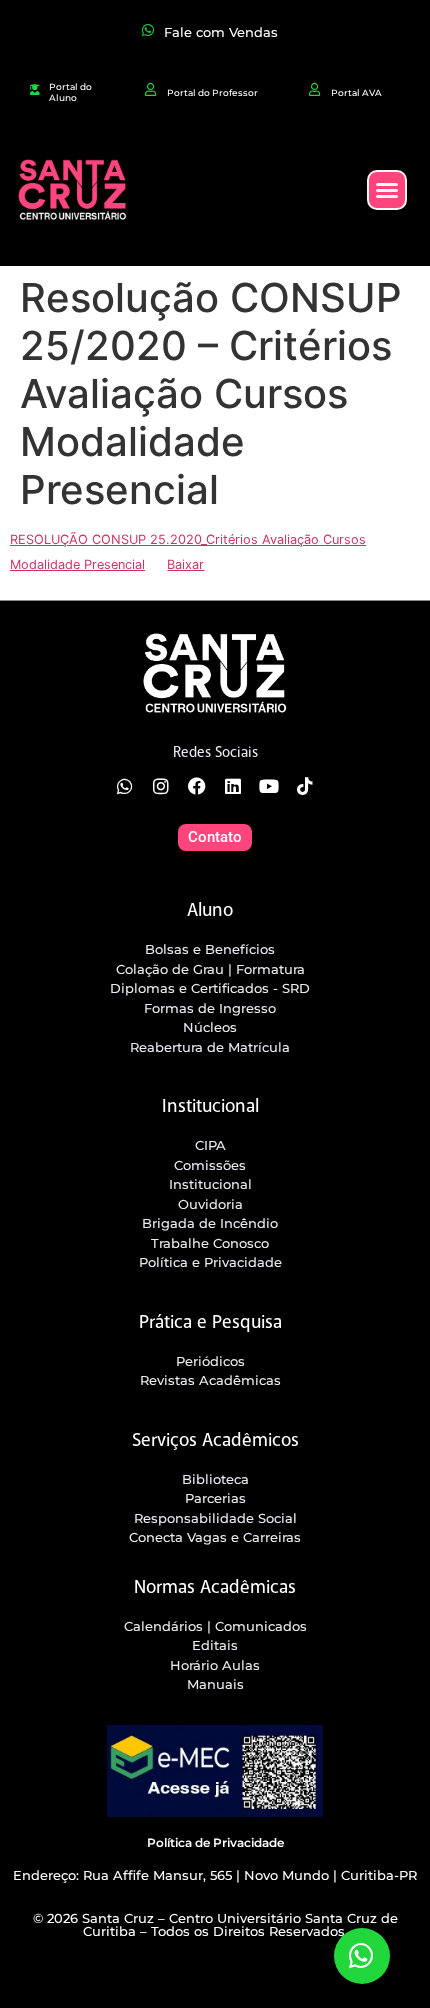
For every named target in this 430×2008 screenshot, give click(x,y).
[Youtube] (269, 786)
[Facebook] (197, 786)
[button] (387, 190)
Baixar (185, 564)
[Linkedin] (233, 786)
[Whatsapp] (125, 786)
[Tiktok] (305, 786)
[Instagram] (161, 786)
